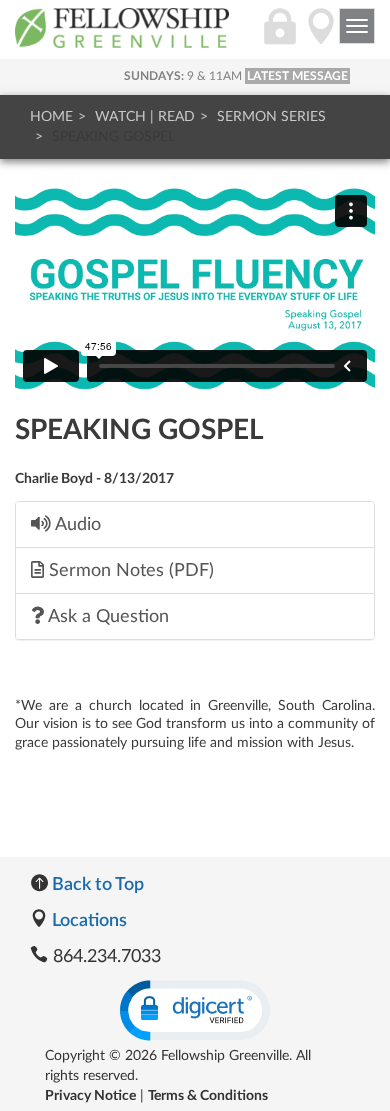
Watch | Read (145, 117)
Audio (76, 524)
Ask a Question (106, 616)
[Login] (280, 37)
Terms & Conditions (208, 1096)
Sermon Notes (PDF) (129, 570)
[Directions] (321, 37)
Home (51, 117)
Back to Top (96, 885)
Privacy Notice (90, 1096)
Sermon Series (271, 117)
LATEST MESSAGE (297, 76)
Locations (87, 921)
